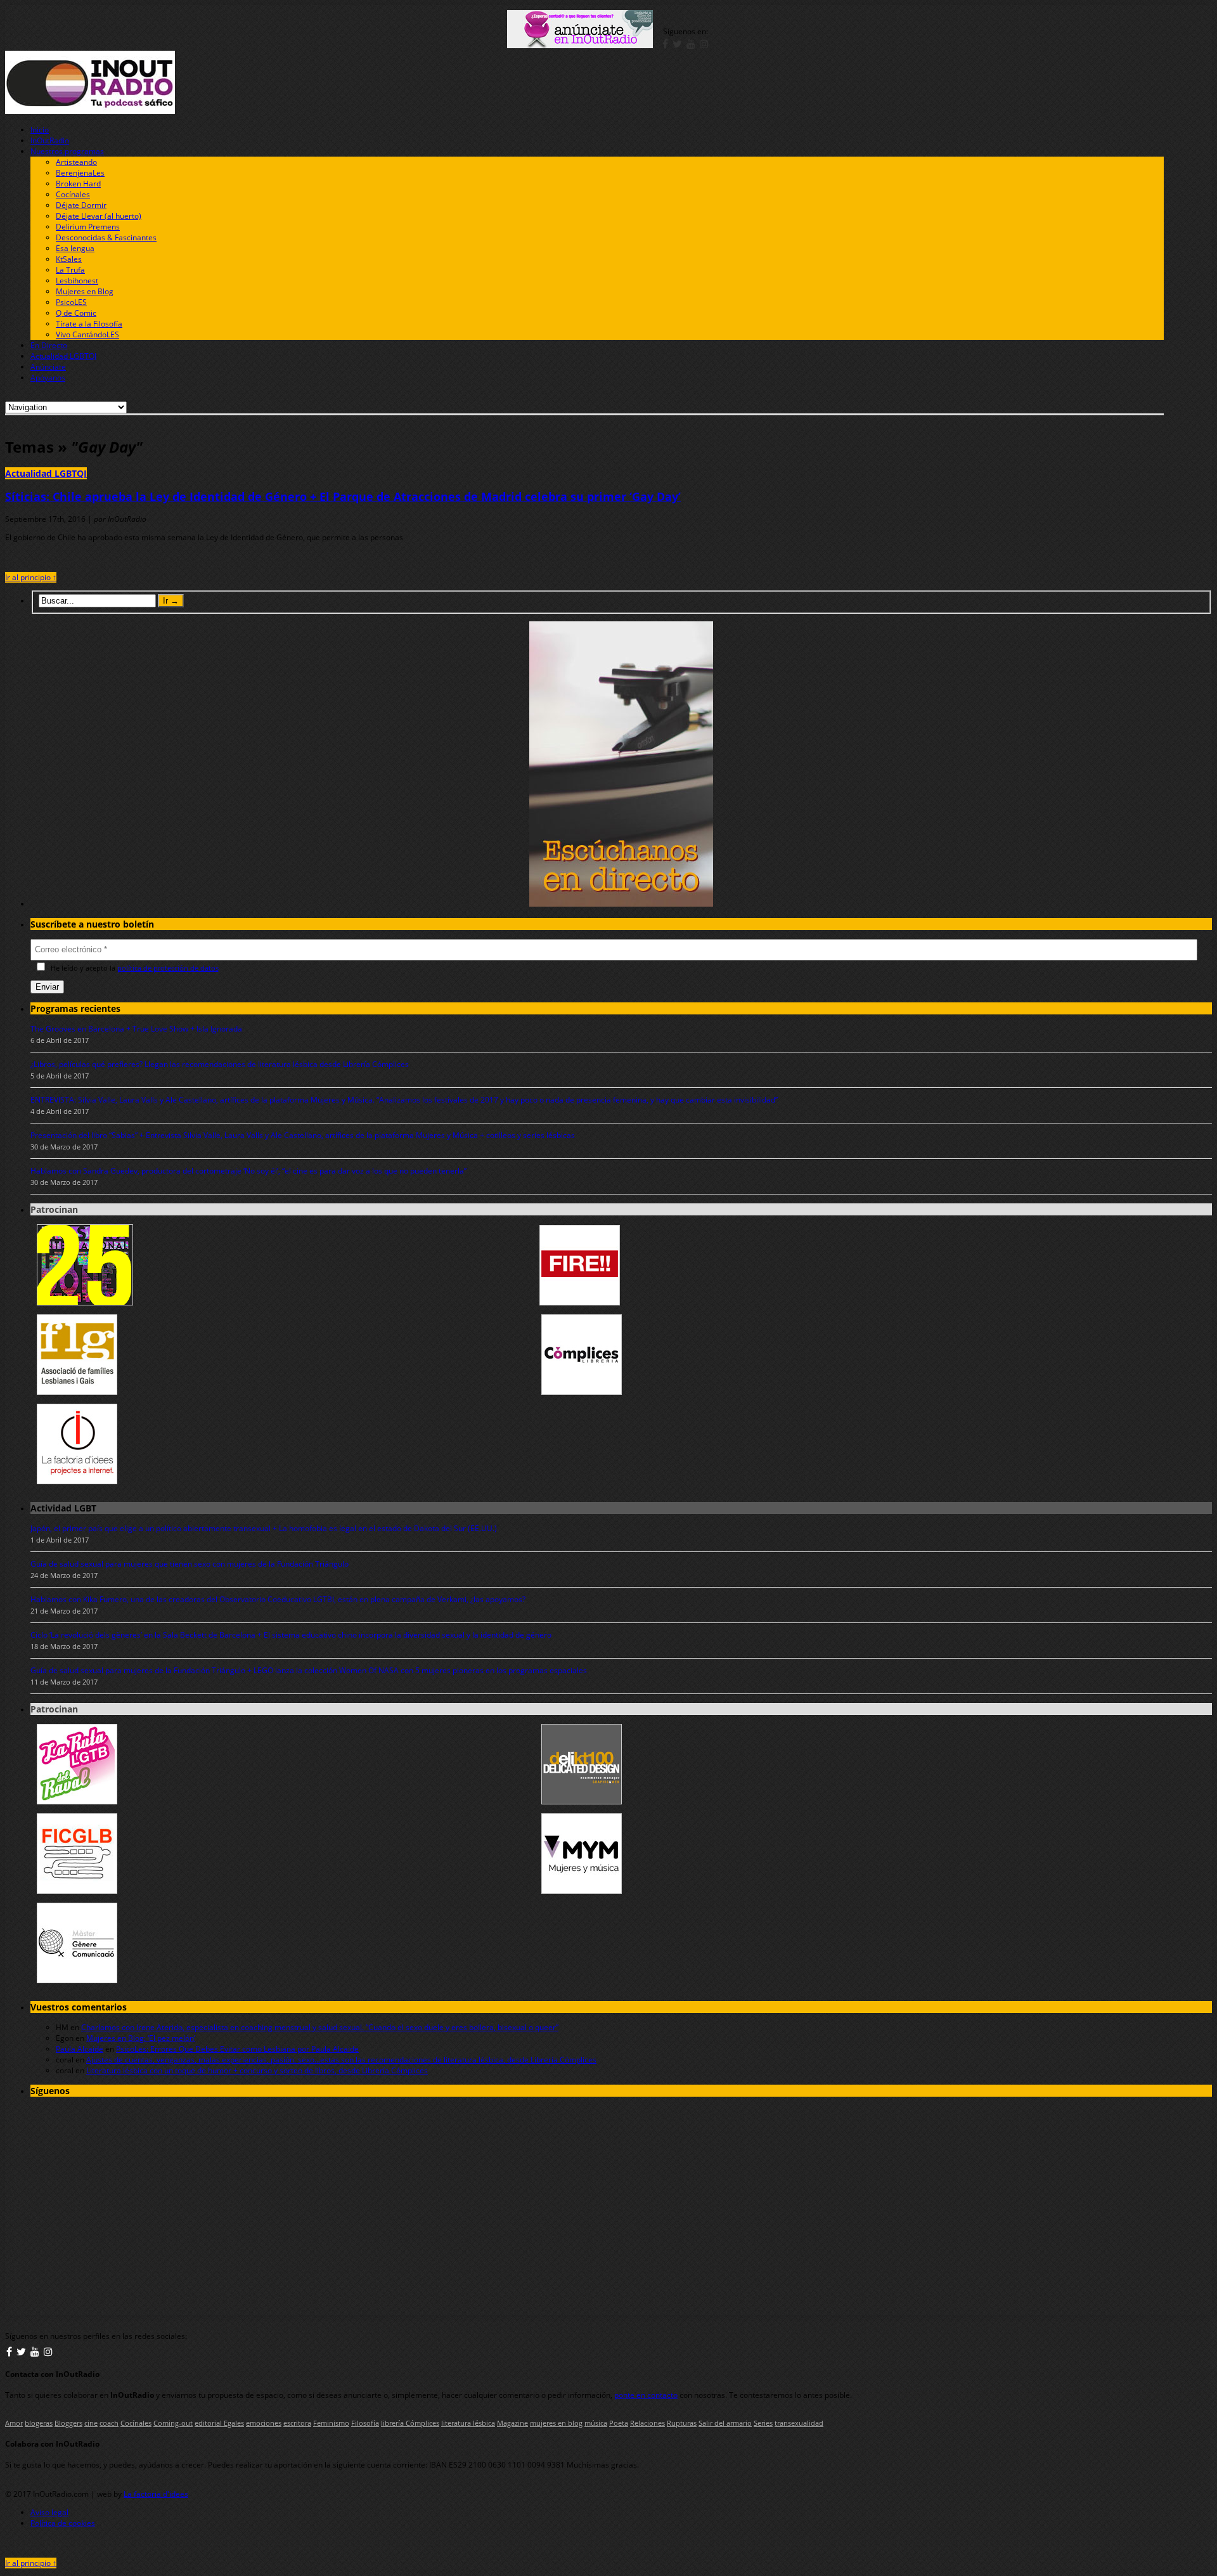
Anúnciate (48, 367)
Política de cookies (63, 2523)
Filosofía (365, 2423)
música (596, 2423)
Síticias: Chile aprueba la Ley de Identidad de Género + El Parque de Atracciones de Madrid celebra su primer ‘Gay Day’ (343, 496)
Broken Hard (78, 184)
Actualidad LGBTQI (63, 356)
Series (763, 2423)
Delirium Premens (88, 227)
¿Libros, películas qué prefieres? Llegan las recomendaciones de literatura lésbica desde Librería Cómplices (220, 1064)
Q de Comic (76, 313)
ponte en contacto (646, 2395)
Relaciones (647, 2423)
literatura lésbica (468, 2423)
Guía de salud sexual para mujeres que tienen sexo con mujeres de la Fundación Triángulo (190, 1564)
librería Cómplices (410, 2423)
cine (91, 2423)
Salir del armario (725, 2423)
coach (109, 2423)
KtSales (69, 259)
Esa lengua (75, 248)
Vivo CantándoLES (87, 334)
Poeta (619, 2423)
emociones (264, 2423)
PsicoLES (71, 302)
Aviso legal (49, 2512)
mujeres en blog (556, 2423)
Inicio (40, 130)
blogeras (39, 2423)
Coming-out (173, 2423)
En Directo (49, 345)
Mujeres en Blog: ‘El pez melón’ (141, 2038)
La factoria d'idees (156, 2494)
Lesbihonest (77, 281)
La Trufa (70, 270)
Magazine (512, 2423)
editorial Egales (219, 2423)
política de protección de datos (168, 968)
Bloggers (68, 2423)
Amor (14, 2423)
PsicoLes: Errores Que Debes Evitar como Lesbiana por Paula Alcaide (237, 2049)
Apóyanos (48, 378)
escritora (297, 2423)
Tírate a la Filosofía (89, 324)
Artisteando (76, 162)
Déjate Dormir (81, 205)
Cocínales (73, 194)
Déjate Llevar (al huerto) (99, 216)
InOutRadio (50, 140)
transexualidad (799, 2423)
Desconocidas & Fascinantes (106, 237)
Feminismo (331, 2423)
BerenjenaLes (80, 173)
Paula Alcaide (80, 2049)
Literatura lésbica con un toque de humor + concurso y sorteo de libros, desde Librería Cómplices (257, 2070)
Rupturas (682, 2423)
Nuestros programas (67, 151)
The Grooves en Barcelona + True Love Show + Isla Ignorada (136, 1029)
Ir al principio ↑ (31, 577)
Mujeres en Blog (85, 291)
